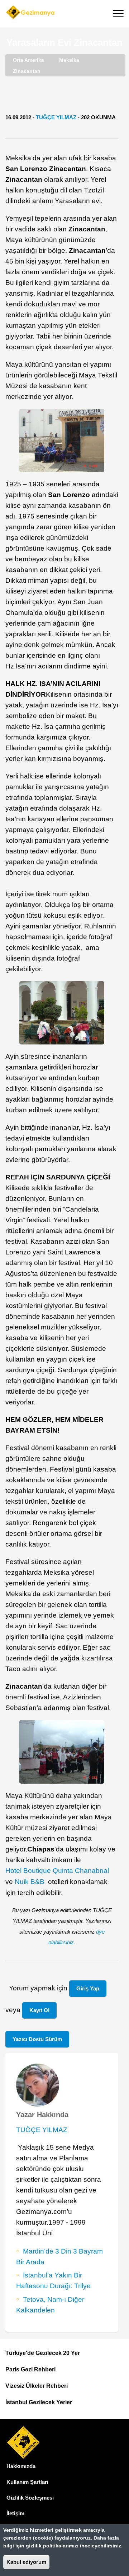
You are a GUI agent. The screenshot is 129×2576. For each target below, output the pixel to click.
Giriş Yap (88, 1988)
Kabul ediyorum (26, 2562)
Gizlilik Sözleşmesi (30, 2498)
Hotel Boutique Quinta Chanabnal (58, 1871)
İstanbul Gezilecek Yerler (39, 2402)
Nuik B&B (30, 1882)
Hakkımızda (21, 2466)
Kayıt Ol (39, 2010)
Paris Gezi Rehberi (30, 2369)
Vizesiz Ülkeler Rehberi (37, 2386)
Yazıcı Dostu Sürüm (37, 2039)
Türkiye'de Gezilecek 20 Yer (43, 2353)
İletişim (15, 2513)
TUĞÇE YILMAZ (56, 117)
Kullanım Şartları (27, 2482)
